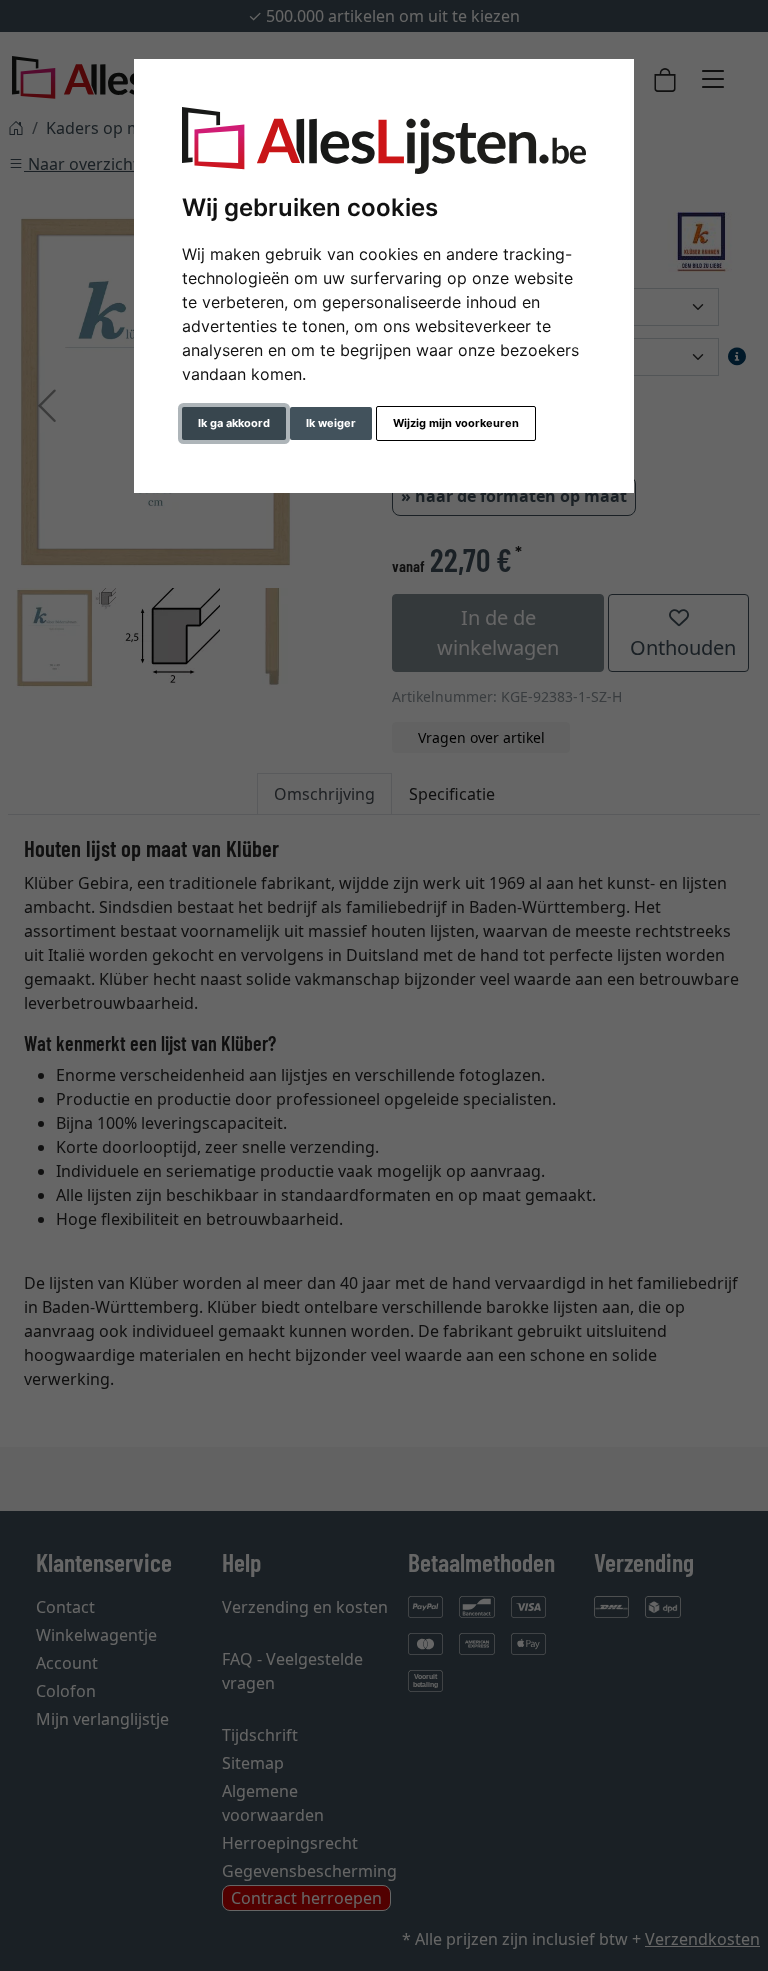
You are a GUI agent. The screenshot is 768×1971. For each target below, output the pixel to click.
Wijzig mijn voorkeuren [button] (456, 423)
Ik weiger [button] (331, 423)
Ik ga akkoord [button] (234, 423)
